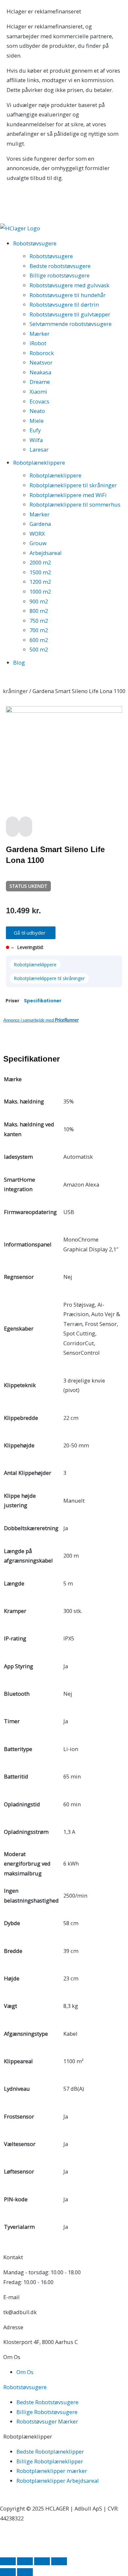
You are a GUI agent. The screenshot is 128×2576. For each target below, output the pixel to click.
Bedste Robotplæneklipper (50, 2451)
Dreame (40, 382)
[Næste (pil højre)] (25, 2572)
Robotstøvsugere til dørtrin (64, 304)
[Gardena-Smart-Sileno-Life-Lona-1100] (64, 711)
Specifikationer (43, 1001)
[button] (31, 933)
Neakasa (40, 372)
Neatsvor (41, 362)
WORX (37, 534)
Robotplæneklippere (55, 475)
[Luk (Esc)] (59, 2561)
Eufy (35, 430)
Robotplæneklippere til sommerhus (75, 504)
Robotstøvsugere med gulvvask (69, 285)
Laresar (39, 449)
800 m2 (39, 611)
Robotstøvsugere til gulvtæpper (70, 314)
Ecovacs (39, 401)
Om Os (25, 2372)
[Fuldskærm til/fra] (25, 2561)
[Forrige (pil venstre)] (8, 2572)
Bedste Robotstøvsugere (47, 2402)
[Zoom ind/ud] (8, 2561)
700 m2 (39, 630)
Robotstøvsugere (51, 256)
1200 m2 (40, 582)
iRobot (38, 343)
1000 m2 (40, 591)
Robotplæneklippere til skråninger (73, 485)
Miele (37, 421)
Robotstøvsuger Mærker (47, 2421)
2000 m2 (40, 562)
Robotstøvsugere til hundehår (68, 295)
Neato (37, 411)
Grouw (38, 543)
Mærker (40, 334)
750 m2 (39, 621)
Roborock (42, 353)
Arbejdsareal (46, 553)
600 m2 (39, 640)
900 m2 (39, 601)
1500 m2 (40, 572)
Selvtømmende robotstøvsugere (71, 324)
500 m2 (39, 649)
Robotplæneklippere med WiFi (68, 495)
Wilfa (36, 440)
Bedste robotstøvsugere (60, 266)
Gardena (40, 524)
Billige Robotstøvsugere (47, 2412)
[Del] (42, 2561)
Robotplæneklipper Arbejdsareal (58, 2481)
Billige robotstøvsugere (60, 275)
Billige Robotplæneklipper (50, 2461)
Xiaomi (38, 392)
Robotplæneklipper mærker (52, 2471)
